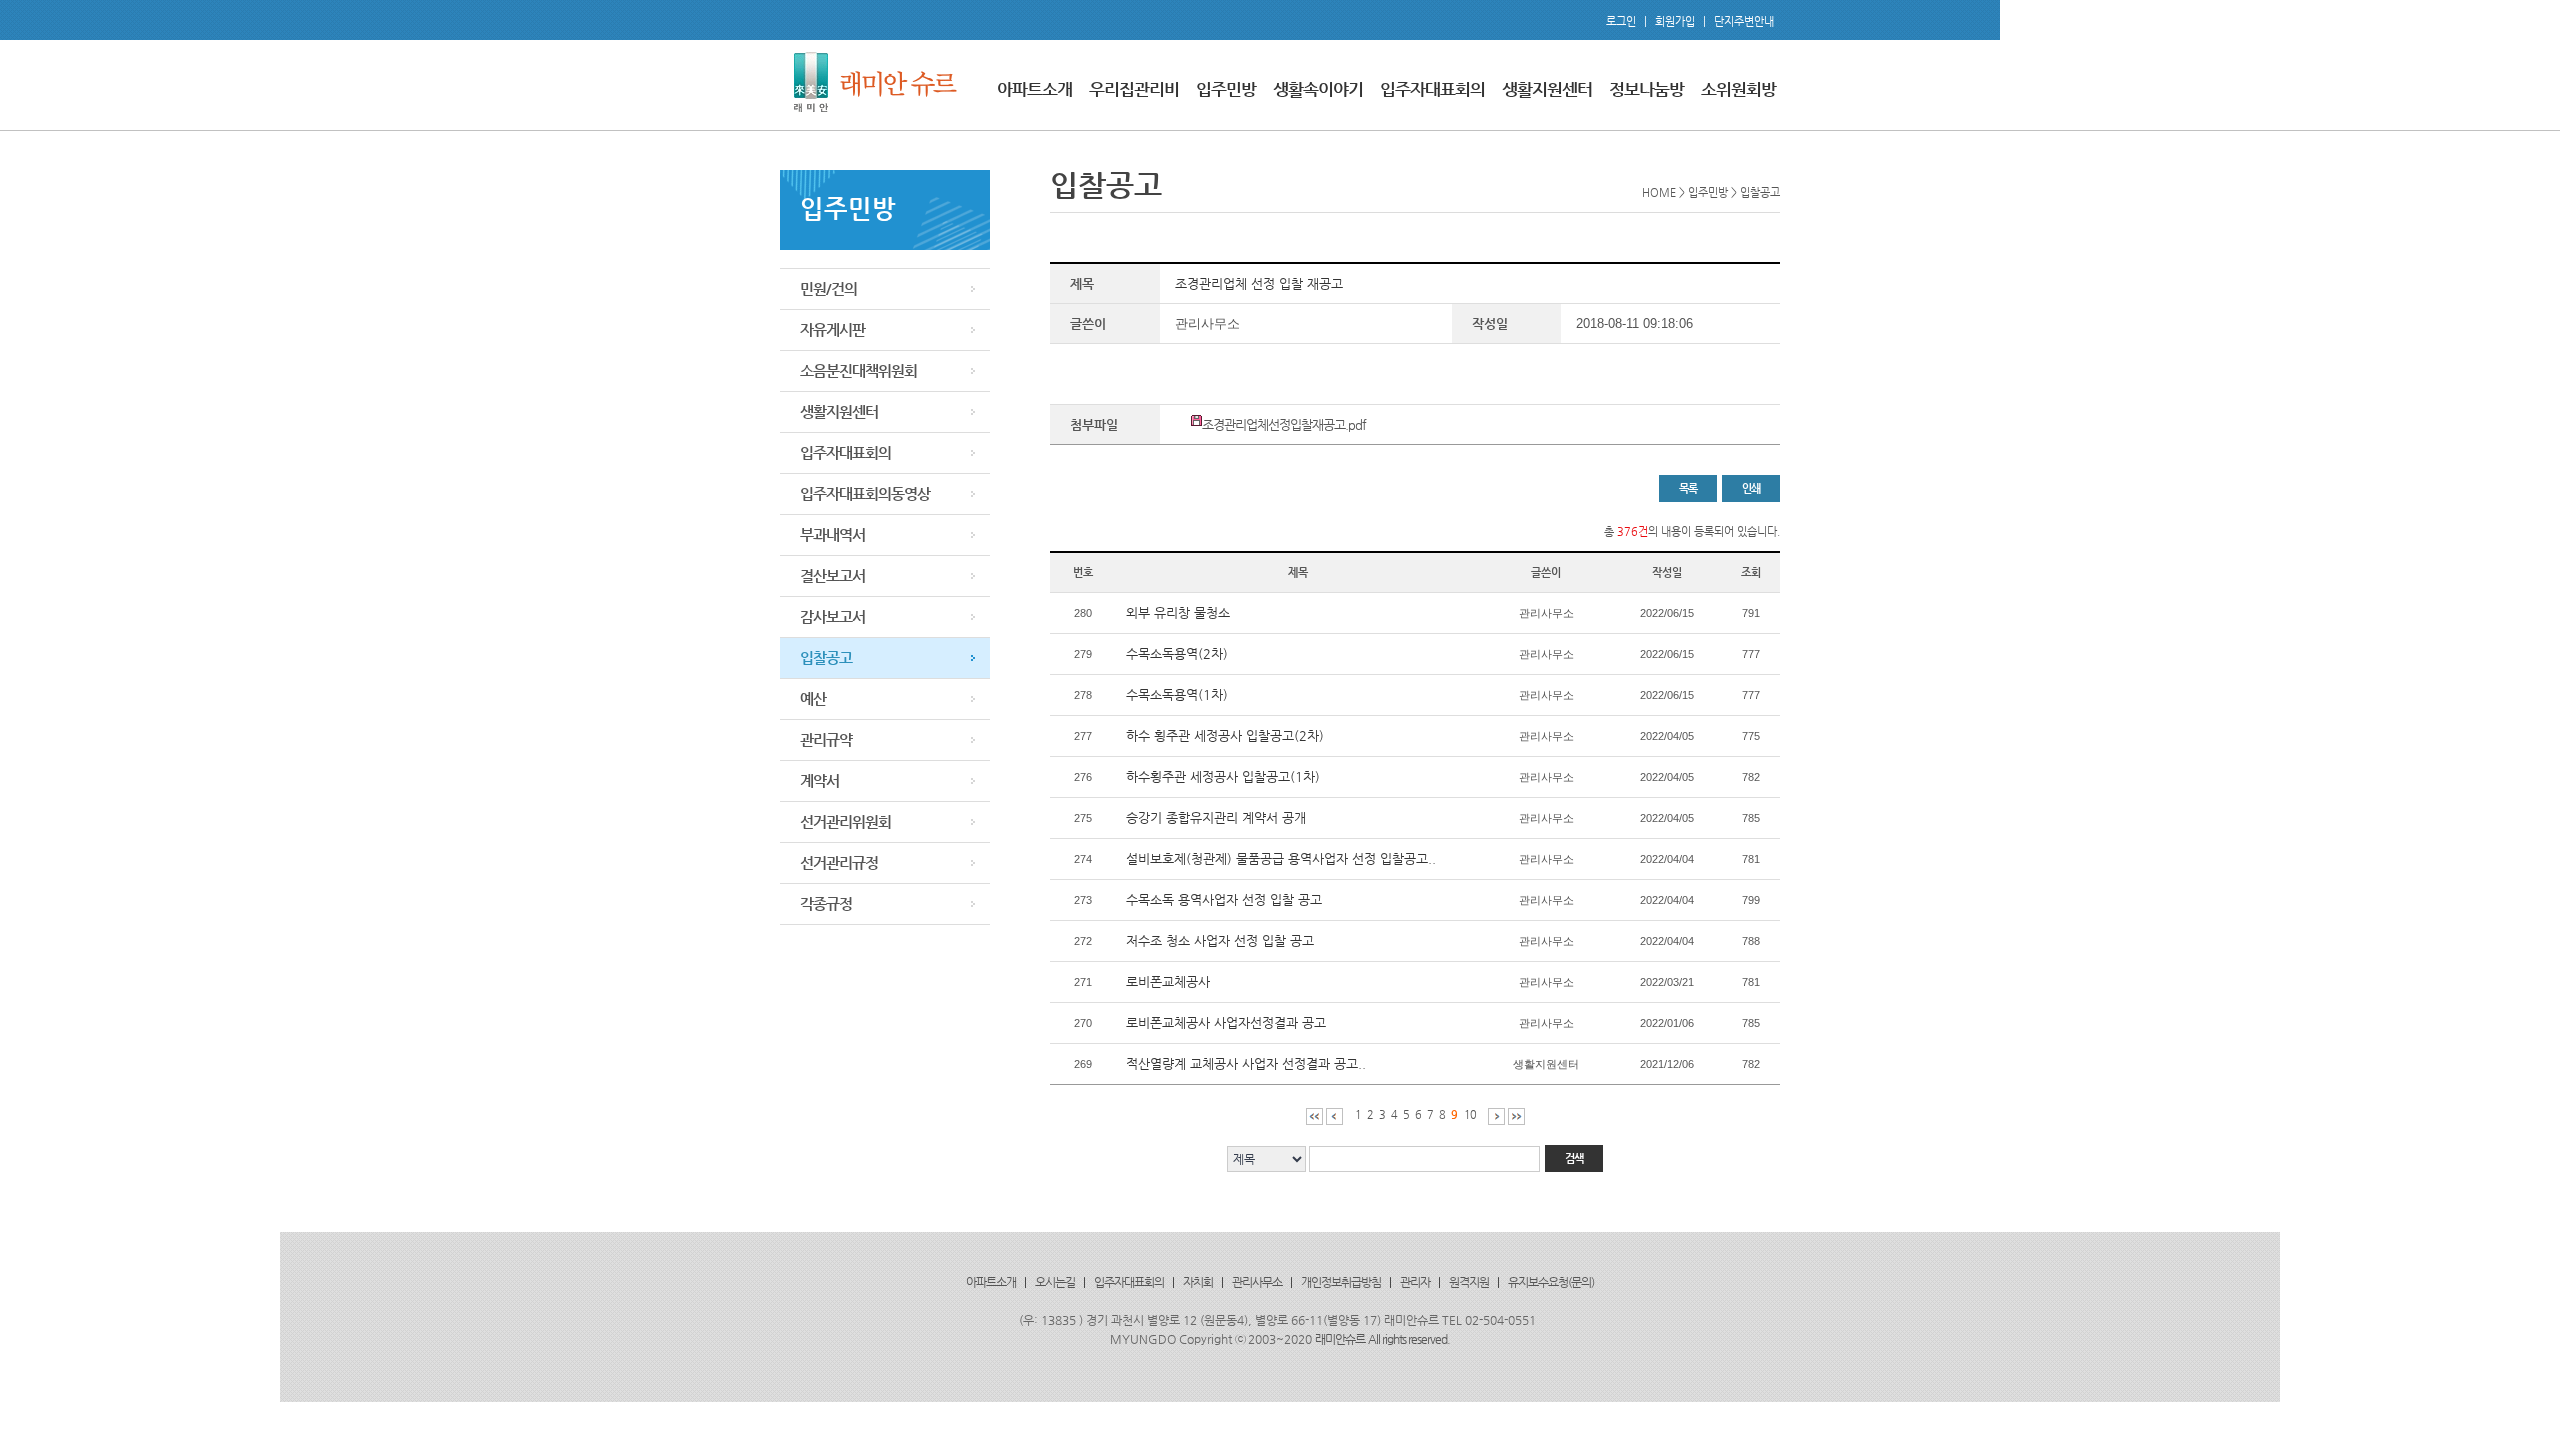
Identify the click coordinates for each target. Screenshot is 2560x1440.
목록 (1688, 488)
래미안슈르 (1340, 1339)
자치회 (1198, 1282)
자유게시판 (832, 329)
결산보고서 (832, 575)
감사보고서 (832, 616)
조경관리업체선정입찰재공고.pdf (1284, 424)
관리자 (1415, 1282)
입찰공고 (826, 657)
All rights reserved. (1409, 1339)
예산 (813, 698)
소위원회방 (1738, 89)
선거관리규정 (839, 862)
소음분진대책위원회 (858, 370)
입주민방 (1226, 89)
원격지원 (1469, 1282)
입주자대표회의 (1432, 89)
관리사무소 (1257, 1282)
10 (1470, 1114)
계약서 (819, 780)
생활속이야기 (1318, 89)
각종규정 (826, 903)
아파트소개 (1034, 89)
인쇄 (1751, 488)
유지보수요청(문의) (1551, 1282)
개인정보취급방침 (1341, 1282)
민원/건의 (828, 288)
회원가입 (1675, 21)
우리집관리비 (1134, 89)
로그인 (1621, 21)
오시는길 (1055, 1282)
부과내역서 (832, 534)
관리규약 (826, 739)
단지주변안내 (1744, 21)
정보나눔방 (1646, 89)
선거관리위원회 (845, 821)
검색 (1574, 1158)
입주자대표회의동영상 (865, 493)
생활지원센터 (1547, 89)
